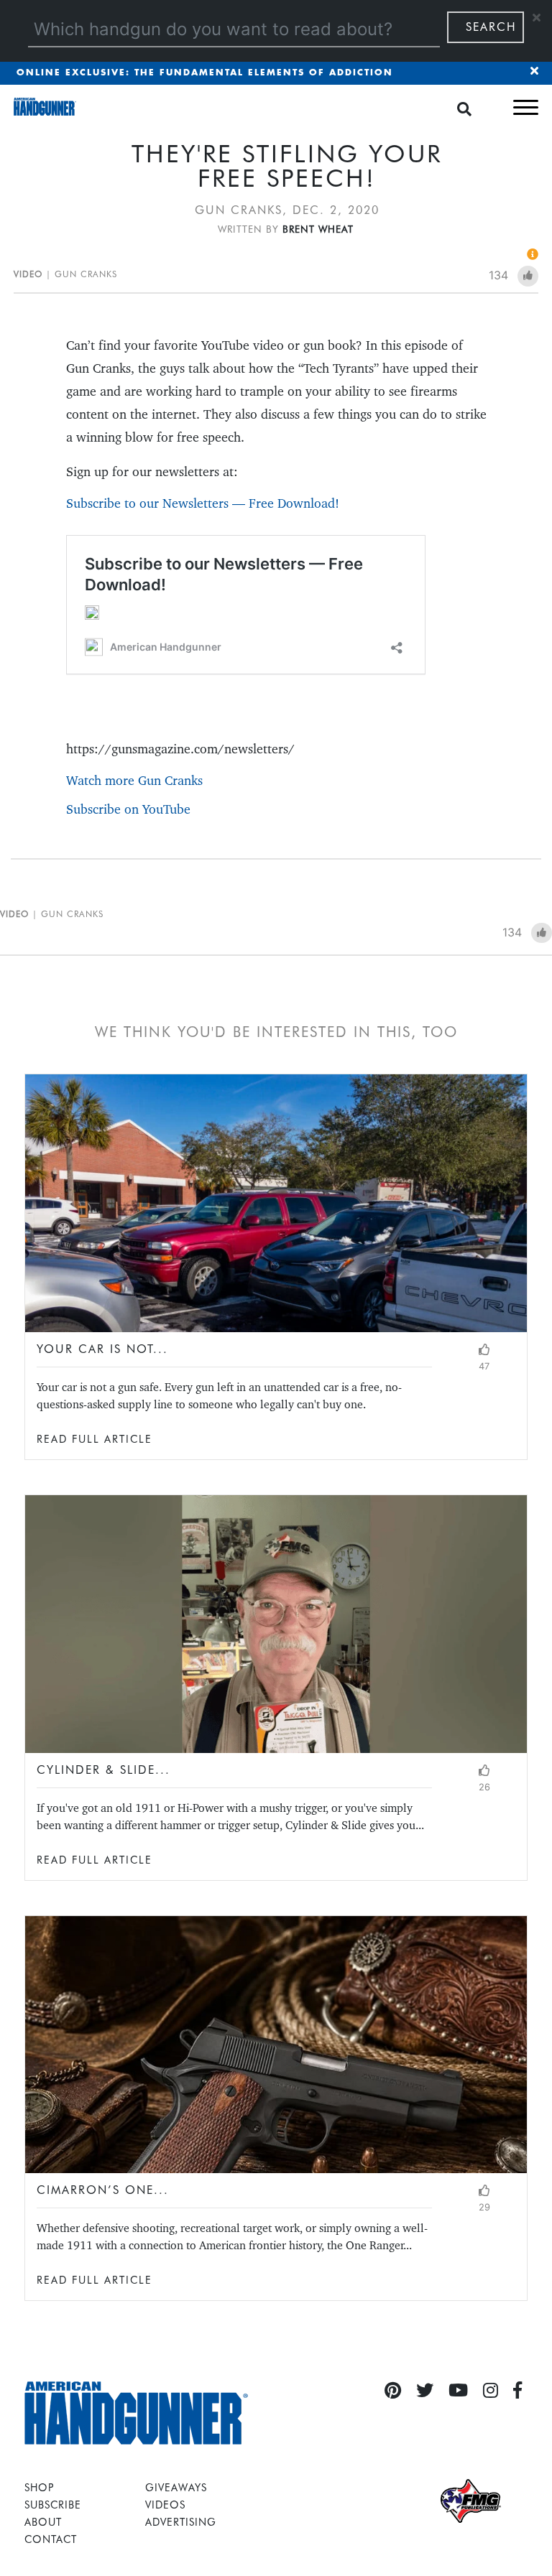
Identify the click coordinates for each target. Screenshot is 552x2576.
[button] (526, 107)
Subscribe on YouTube (128, 809)
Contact (51, 2539)
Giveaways (176, 2487)
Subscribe (53, 2505)
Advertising (181, 2522)
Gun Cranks (86, 274)
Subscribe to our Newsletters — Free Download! (203, 503)
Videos (165, 2505)
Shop (39, 2487)
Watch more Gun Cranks (134, 780)
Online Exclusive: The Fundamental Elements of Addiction (205, 73)
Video (28, 274)
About (43, 2522)
